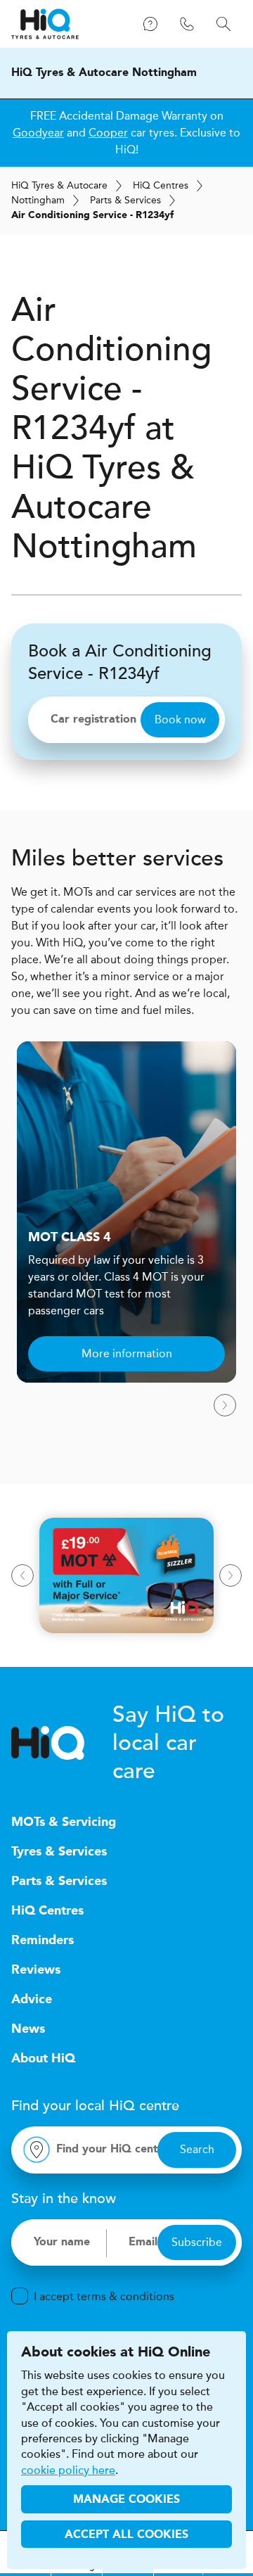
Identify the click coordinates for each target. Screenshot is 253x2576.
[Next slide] (225, 1405)
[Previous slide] (22, 1575)
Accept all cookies (126, 2535)
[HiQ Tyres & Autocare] (45, 24)
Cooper (108, 133)
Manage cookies (126, 2500)
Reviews (36, 1970)
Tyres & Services (59, 1852)
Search (197, 2149)
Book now (180, 719)
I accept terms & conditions (104, 2296)
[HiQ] (62, 1743)
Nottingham (38, 200)
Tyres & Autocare (59, 185)
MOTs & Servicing (64, 1822)
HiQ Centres (47, 1911)
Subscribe (197, 2242)
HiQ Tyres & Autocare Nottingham (104, 73)
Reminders (43, 1941)
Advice (32, 2000)
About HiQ (43, 2059)
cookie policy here (68, 2470)
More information (127, 1353)
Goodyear (38, 133)
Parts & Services (125, 200)
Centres (161, 185)
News (28, 2029)
